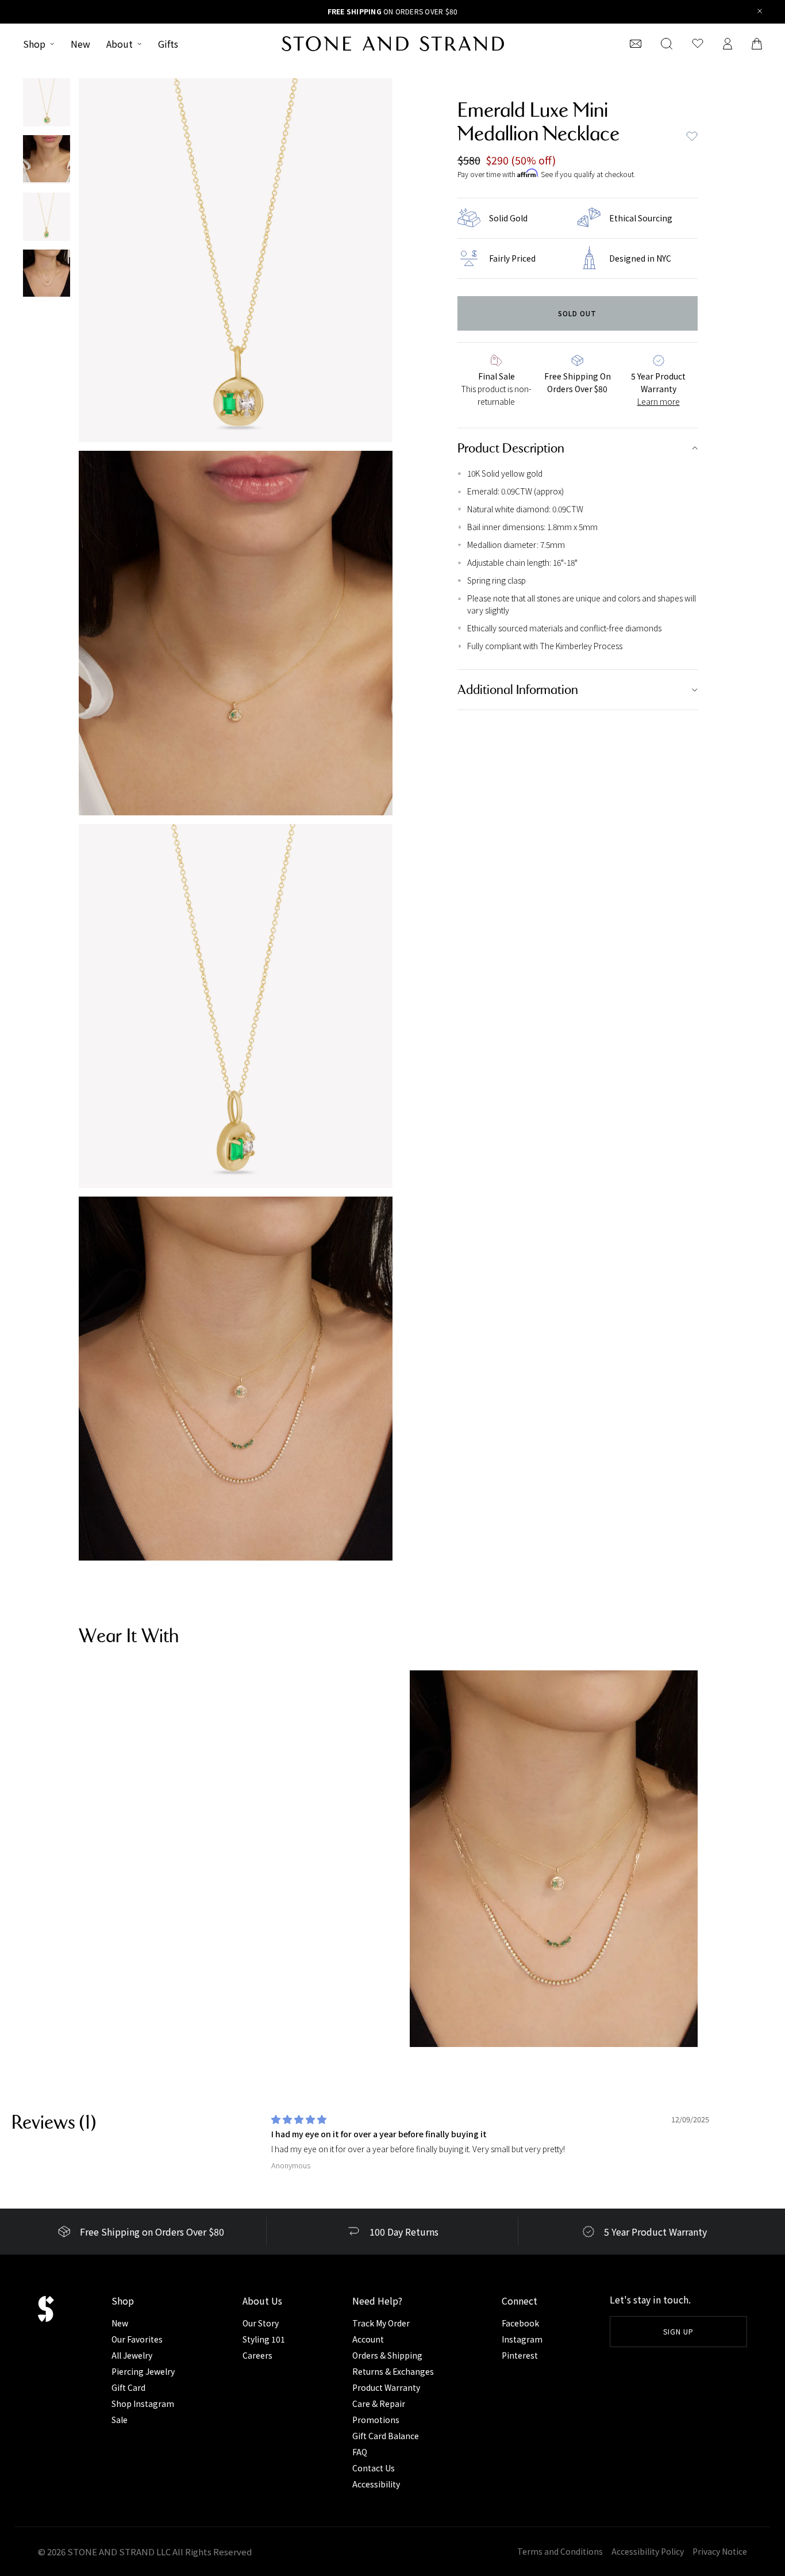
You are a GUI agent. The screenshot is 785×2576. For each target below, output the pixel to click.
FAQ (360, 2452)
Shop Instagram (143, 2403)
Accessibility (376, 2484)
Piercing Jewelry (143, 2371)
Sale (120, 2420)
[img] (299, 2119)
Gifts (168, 44)
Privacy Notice (720, 2551)
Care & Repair (379, 2403)
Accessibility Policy (648, 2551)
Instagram (522, 2339)
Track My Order (381, 2323)
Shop (34, 44)
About (120, 44)
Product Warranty (386, 2387)
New (80, 44)
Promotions (376, 2420)
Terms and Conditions (560, 2551)
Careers (257, 2355)
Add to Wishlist (692, 136)
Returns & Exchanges (393, 2371)
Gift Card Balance (386, 2436)
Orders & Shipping (387, 2355)
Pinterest (520, 2355)
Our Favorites (137, 2339)
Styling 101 (264, 2339)
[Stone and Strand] (393, 44)
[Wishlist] (698, 44)
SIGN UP (678, 2331)
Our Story (261, 2323)
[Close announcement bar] (760, 12)
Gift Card (128, 2387)
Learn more (659, 401)
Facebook (520, 2323)
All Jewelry (132, 2355)
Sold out (577, 313)
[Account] (728, 44)
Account (368, 2339)
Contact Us (374, 2468)
